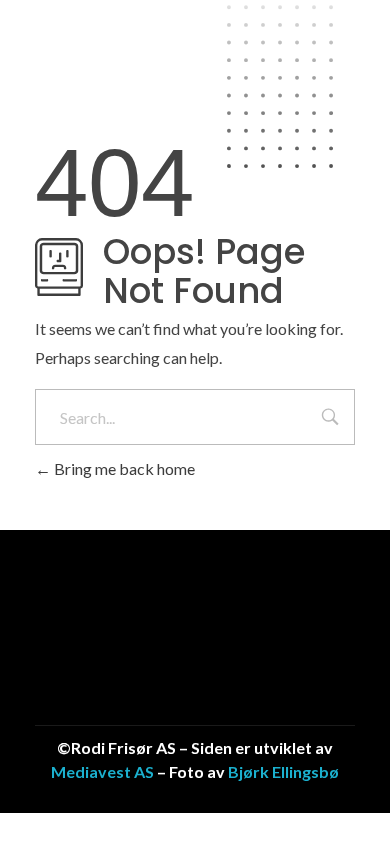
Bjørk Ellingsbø (283, 771)
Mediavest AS (102, 771)
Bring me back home (123, 468)
